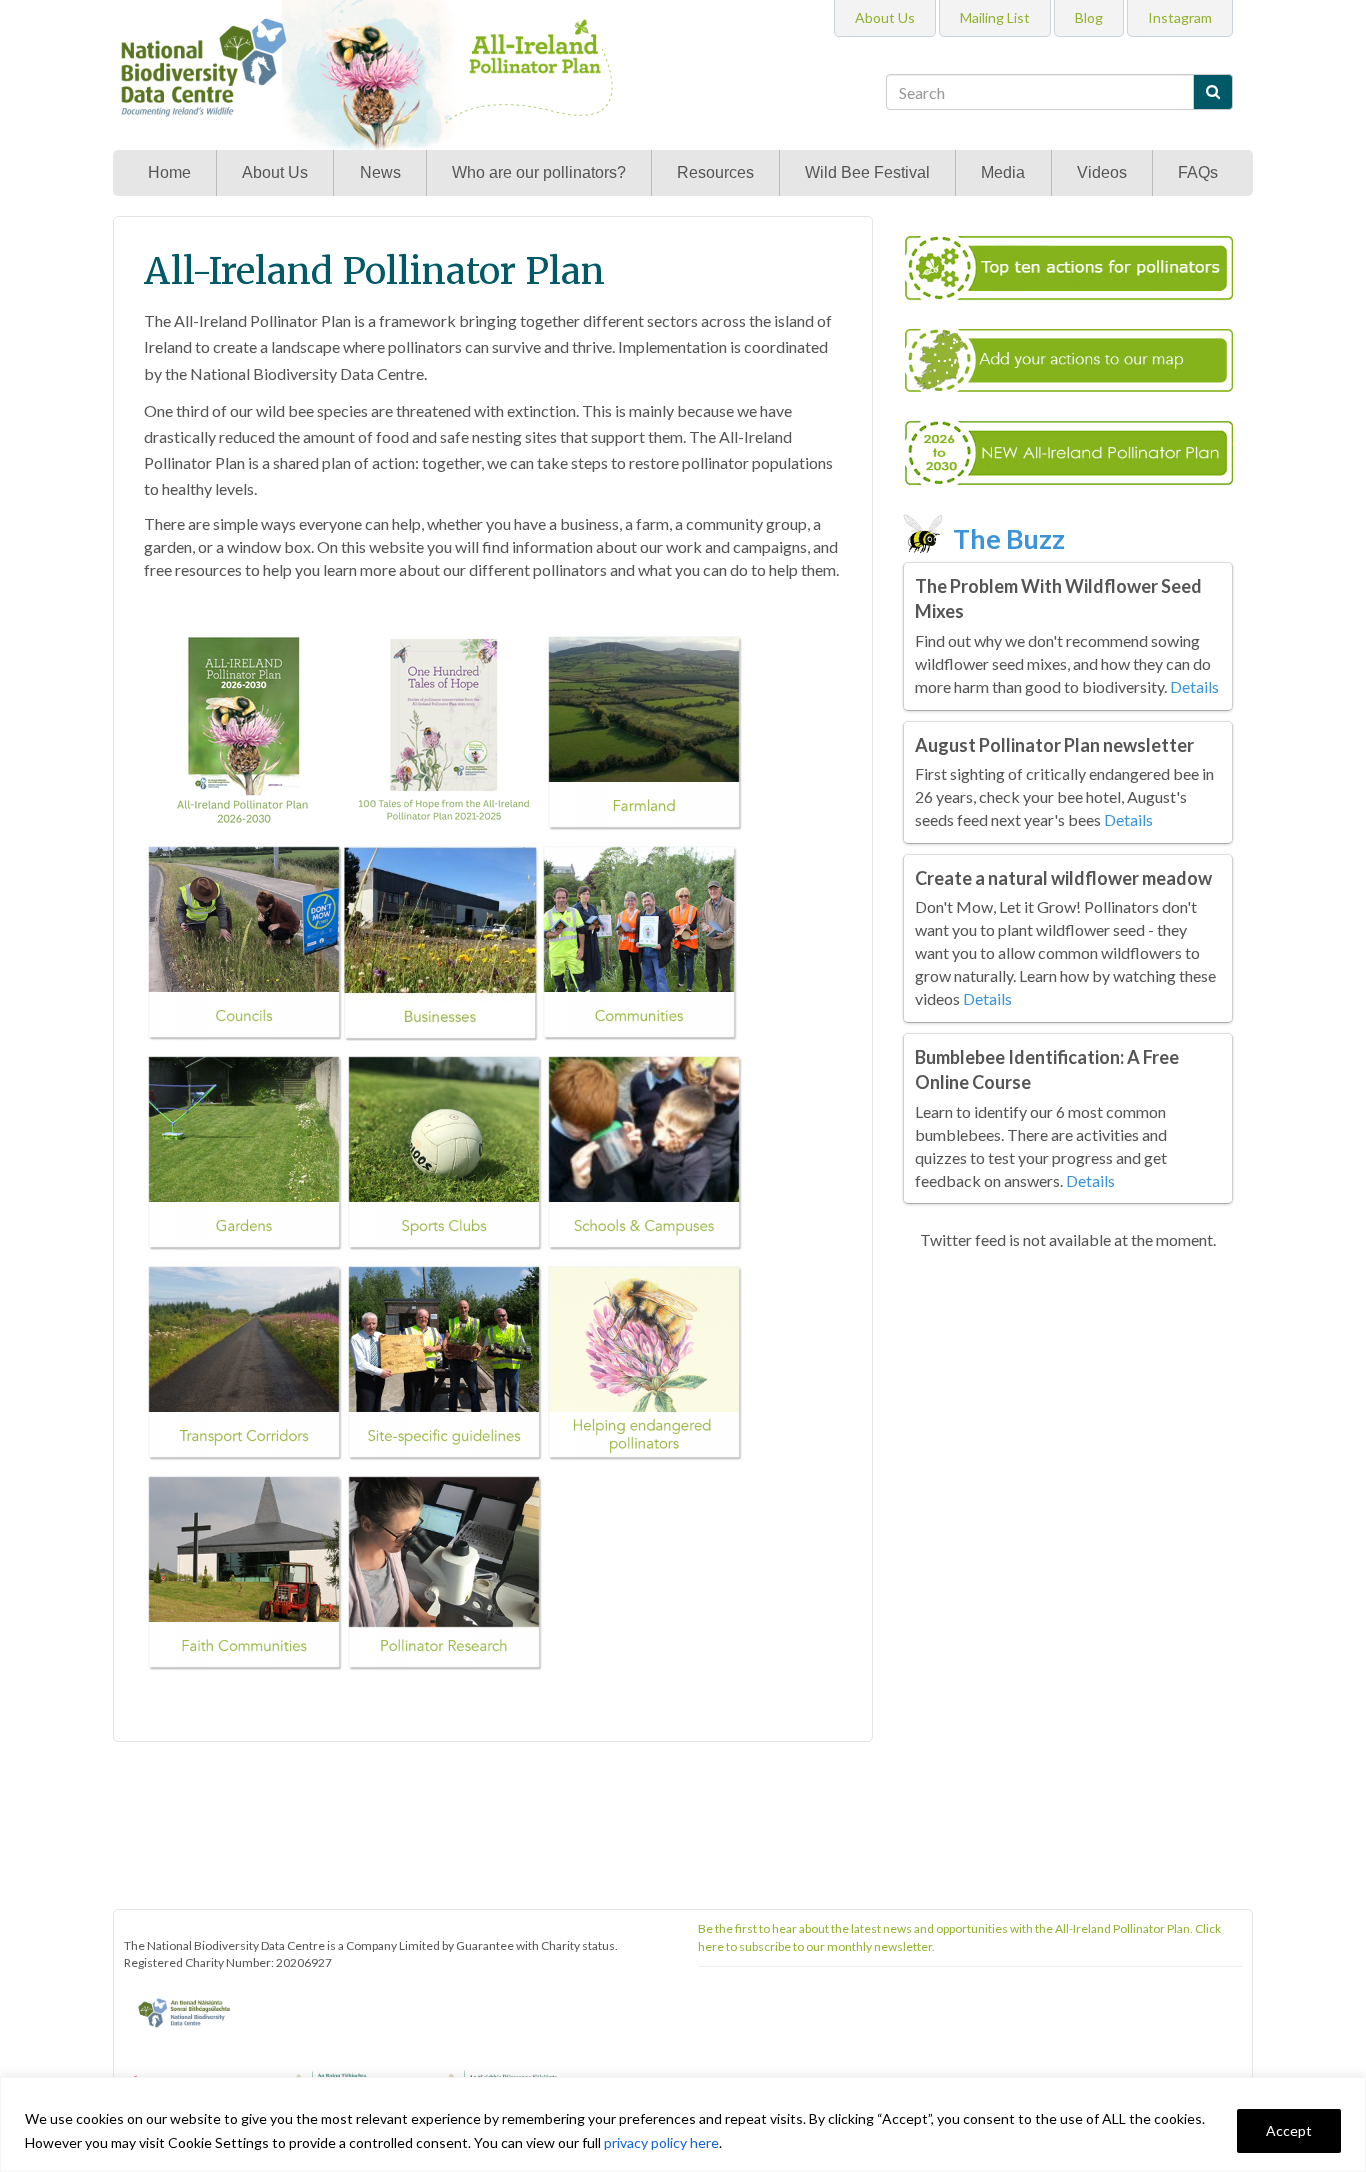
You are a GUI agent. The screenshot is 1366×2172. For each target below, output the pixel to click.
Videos (1102, 172)
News (380, 172)
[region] (683, 2124)
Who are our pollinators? (539, 172)
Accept (1289, 2130)
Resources (715, 172)
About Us (275, 172)
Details (1194, 686)
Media (1003, 172)
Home (169, 172)
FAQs (1198, 172)
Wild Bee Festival (867, 172)
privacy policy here (661, 2142)
